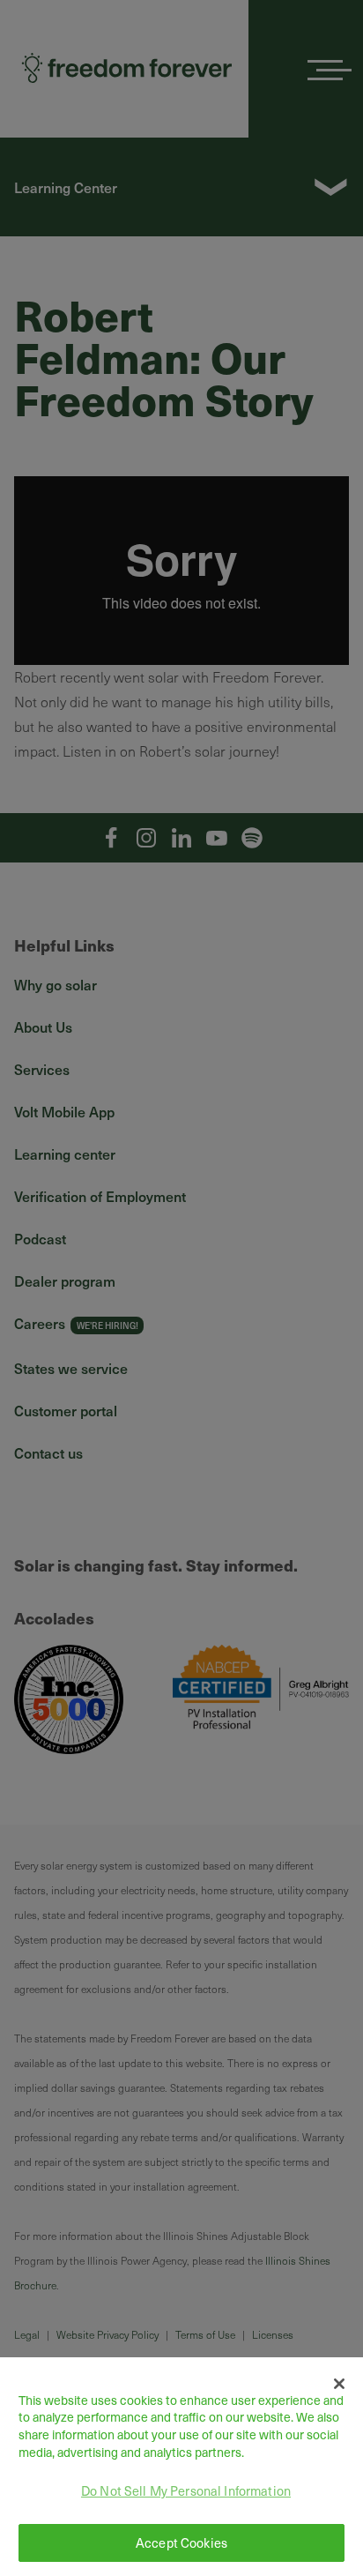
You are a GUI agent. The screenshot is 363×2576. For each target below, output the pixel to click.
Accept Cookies (181, 2542)
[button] (340, 2384)
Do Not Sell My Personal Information (186, 2490)
